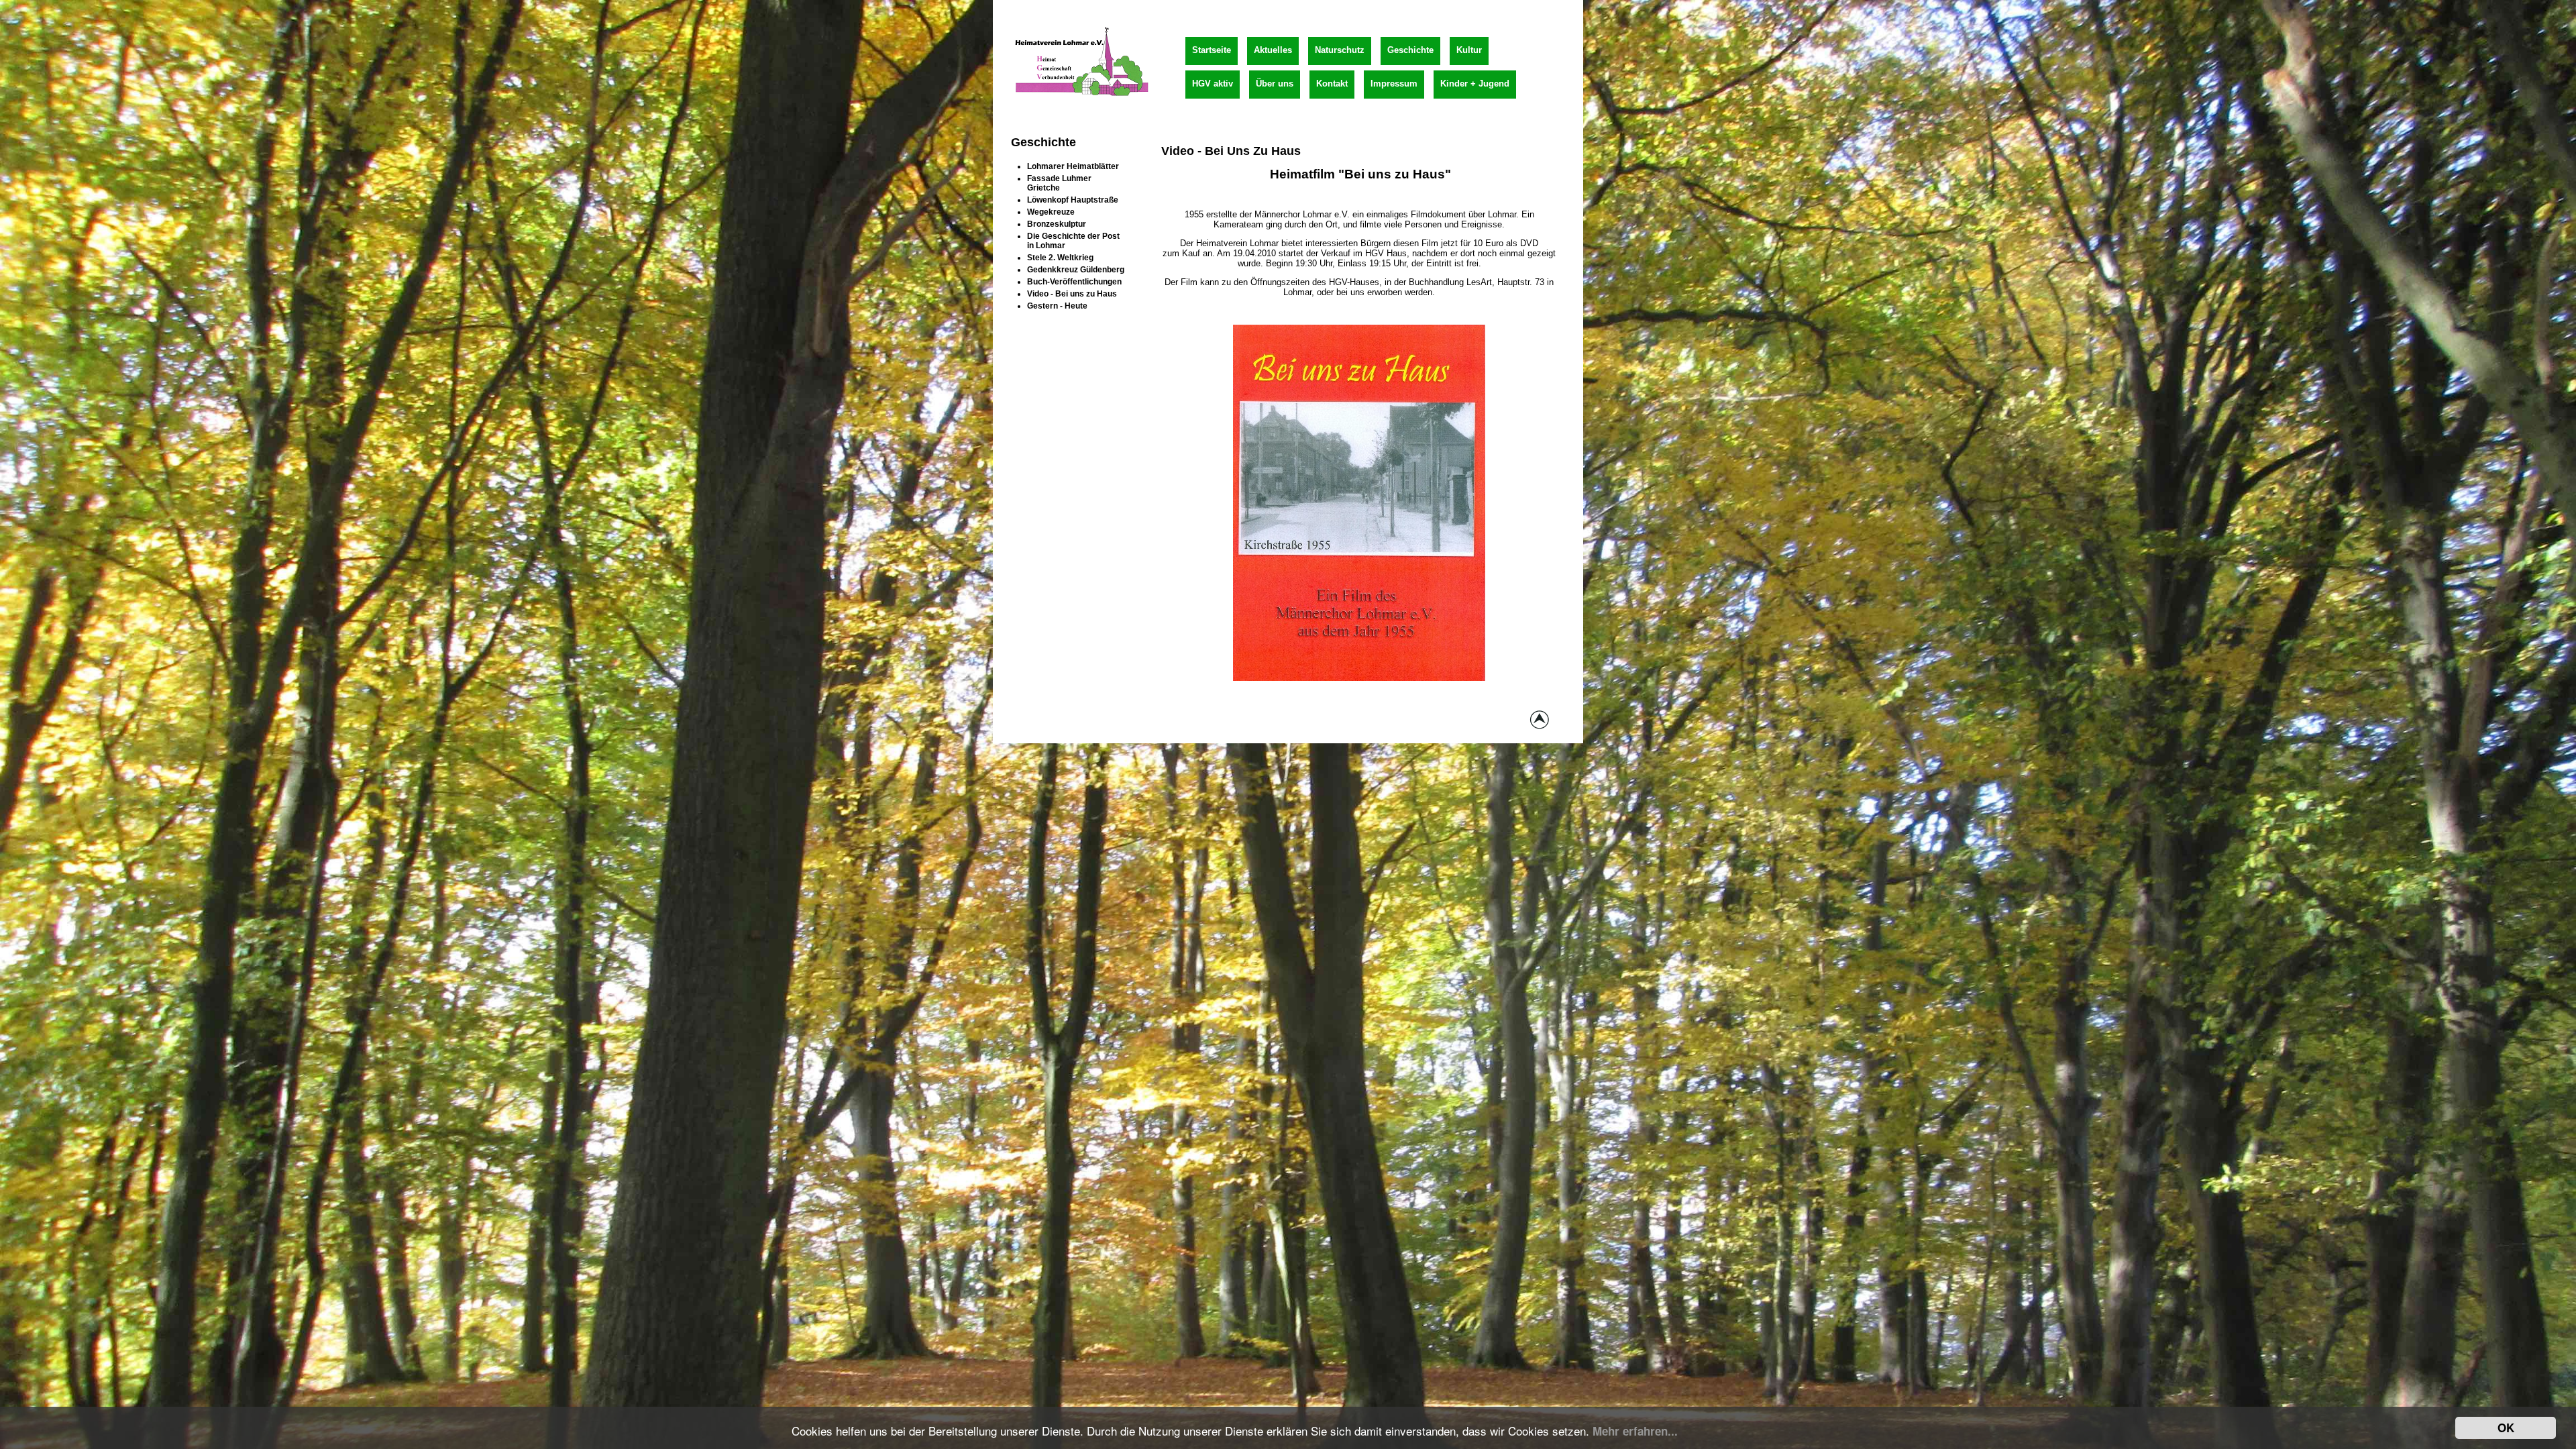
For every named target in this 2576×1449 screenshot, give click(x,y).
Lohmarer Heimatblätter (1073, 166)
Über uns (1275, 84)
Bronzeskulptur (1057, 224)
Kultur (1469, 50)
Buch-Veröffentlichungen (1074, 282)
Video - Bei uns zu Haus (1072, 294)
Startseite (1212, 50)
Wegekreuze (1051, 212)
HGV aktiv (1213, 84)
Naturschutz (1340, 50)
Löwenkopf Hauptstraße (1073, 200)
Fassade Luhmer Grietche (1059, 183)
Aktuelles (1273, 50)
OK (2506, 1428)
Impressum (1394, 84)
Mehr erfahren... (1635, 1431)
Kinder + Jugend (1475, 84)
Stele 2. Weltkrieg (1060, 258)
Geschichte (1410, 50)
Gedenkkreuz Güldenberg (1076, 270)
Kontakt (1332, 84)
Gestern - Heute (1057, 306)
